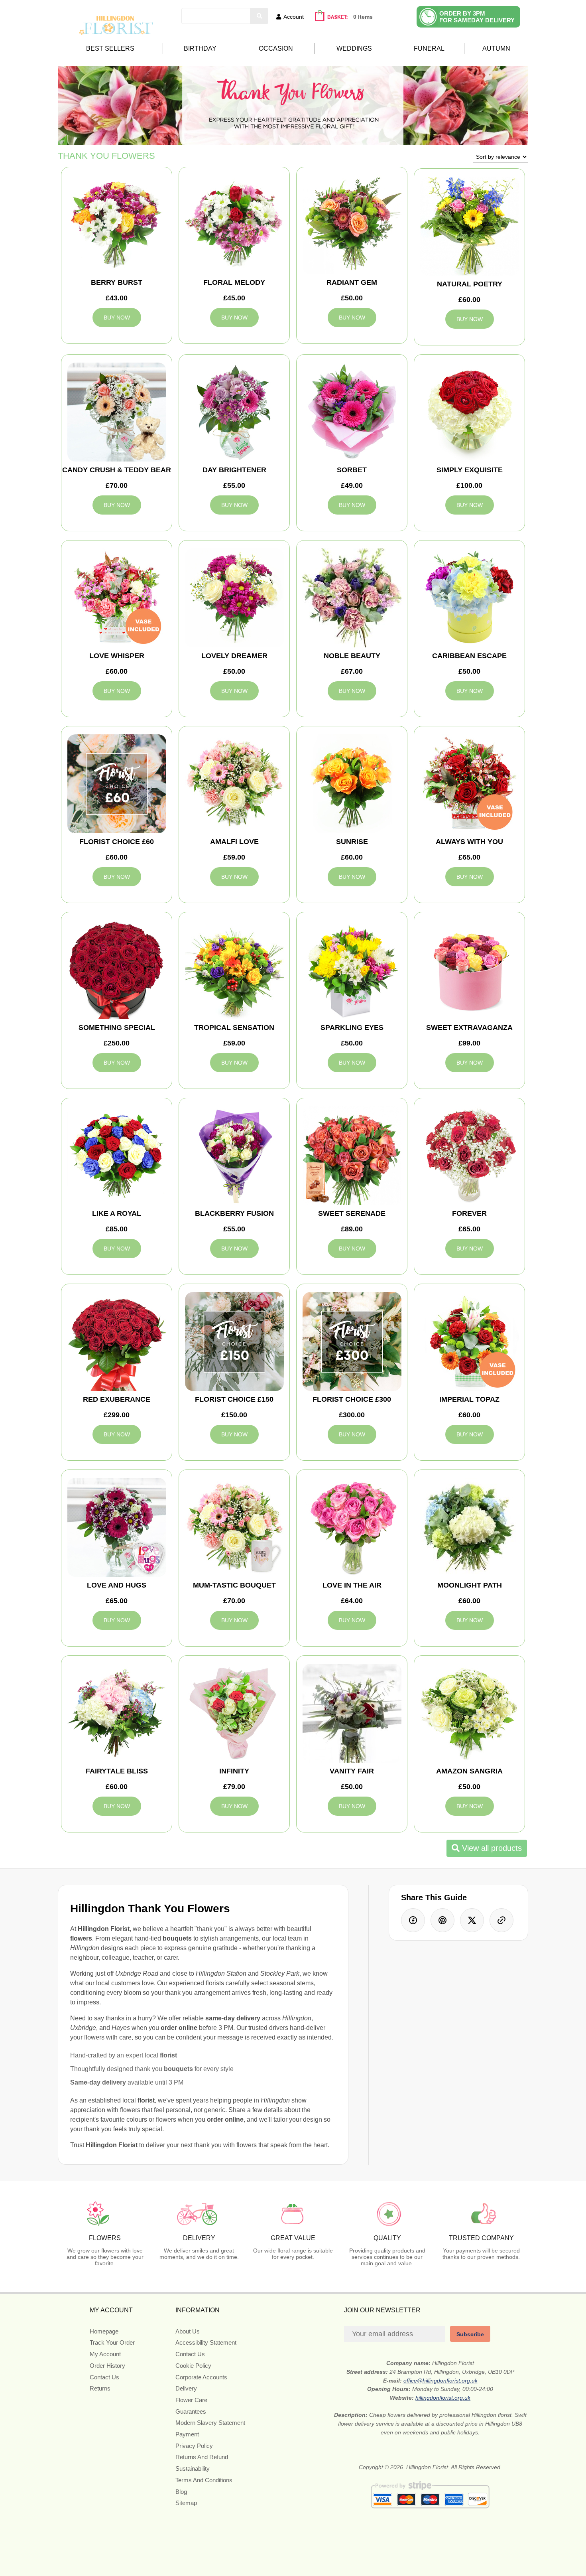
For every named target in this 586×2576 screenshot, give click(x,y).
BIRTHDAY (200, 48)
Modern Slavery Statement (210, 2423)
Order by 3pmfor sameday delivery (477, 17)
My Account (105, 2354)
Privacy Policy (194, 2446)
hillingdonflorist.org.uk (443, 2398)
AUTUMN (496, 48)
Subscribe (470, 2334)
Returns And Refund (202, 2457)
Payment (187, 2434)
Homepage (104, 2331)
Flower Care (191, 2400)
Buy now (117, 318)
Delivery (186, 2388)
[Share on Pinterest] (442, 1920)
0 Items (363, 17)
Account (294, 17)
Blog (181, 2492)
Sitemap (186, 2503)
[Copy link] (501, 1920)
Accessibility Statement (206, 2342)
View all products (491, 1848)
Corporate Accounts (201, 2377)
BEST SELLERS (110, 48)
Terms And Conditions (204, 2480)
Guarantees (191, 2411)
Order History (107, 2366)
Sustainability (193, 2469)
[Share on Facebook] (413, 1920)
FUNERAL (429, 48)
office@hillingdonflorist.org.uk (440, 2381)
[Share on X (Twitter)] (472, 1920)
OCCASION (276, 48)
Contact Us (104, 2377)
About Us (188, 2331)
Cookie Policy (193, 2366)
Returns (100, 2388)
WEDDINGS (354, 48)
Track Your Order (112, 2342)
